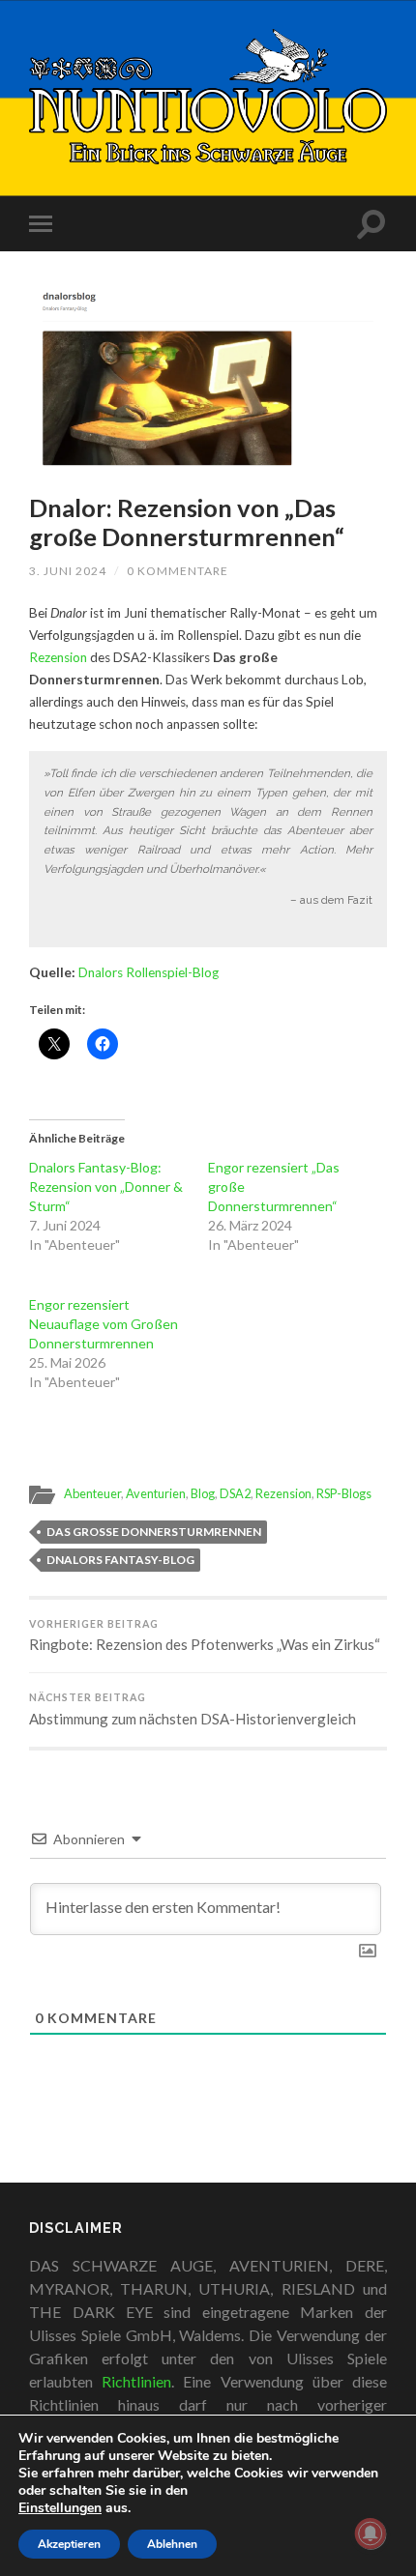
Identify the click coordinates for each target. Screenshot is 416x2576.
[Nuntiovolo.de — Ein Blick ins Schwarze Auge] (208, 97)
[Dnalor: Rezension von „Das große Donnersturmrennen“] (208, 376)
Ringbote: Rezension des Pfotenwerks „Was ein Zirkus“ (205, 1636)
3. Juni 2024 (68, 571)
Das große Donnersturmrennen (154, 1532)
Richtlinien (136, 2381)
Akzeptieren (69, 2544)
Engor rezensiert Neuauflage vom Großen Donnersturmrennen (104, 1324)
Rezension (58, 657)
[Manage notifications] (371, 2533)
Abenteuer (92, 1493)
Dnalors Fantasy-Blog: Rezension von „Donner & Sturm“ (106, 1187)
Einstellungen (60, 2508)
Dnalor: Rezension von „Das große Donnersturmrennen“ (187, 522)
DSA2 (235, 1493)
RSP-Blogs (344, 1493)
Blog (203, 1493)
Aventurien (156, 1493)
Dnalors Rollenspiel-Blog (149, 972)
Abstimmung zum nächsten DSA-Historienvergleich (193, 1709)
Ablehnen (172, 2544)
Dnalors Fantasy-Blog (120, 1560)
